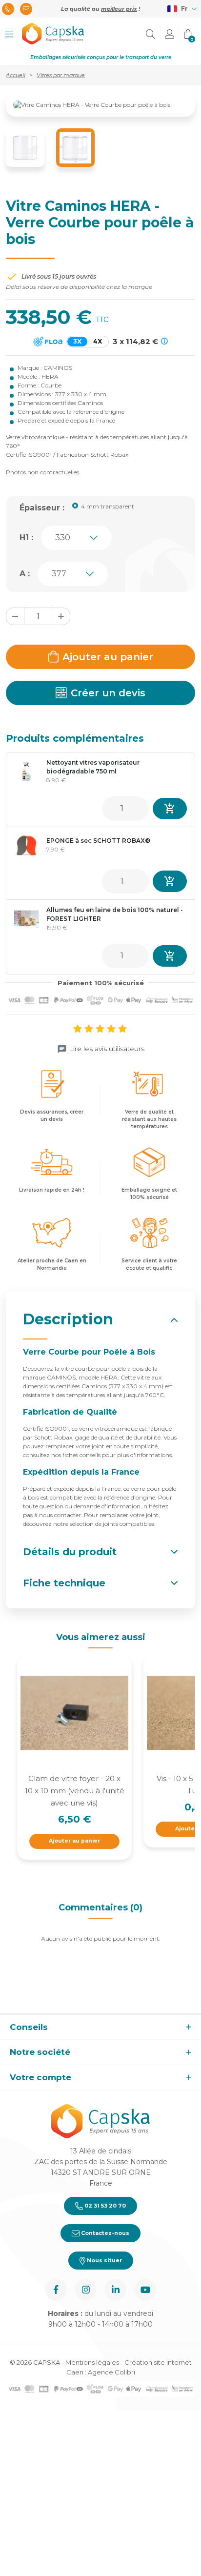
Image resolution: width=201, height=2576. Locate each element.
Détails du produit (70, 1552)
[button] (9, 34)
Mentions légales (92, 2362)
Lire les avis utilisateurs (107, 1049)
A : (25, 574)
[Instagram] (86, 2290)
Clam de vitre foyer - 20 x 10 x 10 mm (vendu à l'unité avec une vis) (75, 1791)
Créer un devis (108, 693)
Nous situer (104, 2260)
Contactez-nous (104, 2233)
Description (68, 1319)
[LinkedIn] (115, 2290)
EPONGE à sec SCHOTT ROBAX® (98, 841)
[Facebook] (56, 2290)
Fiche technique (64, 1583)
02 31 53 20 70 (104, 2206)
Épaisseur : (42, 508)
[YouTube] (145, 2290)
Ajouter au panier (108, 657)
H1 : (26, 538)
